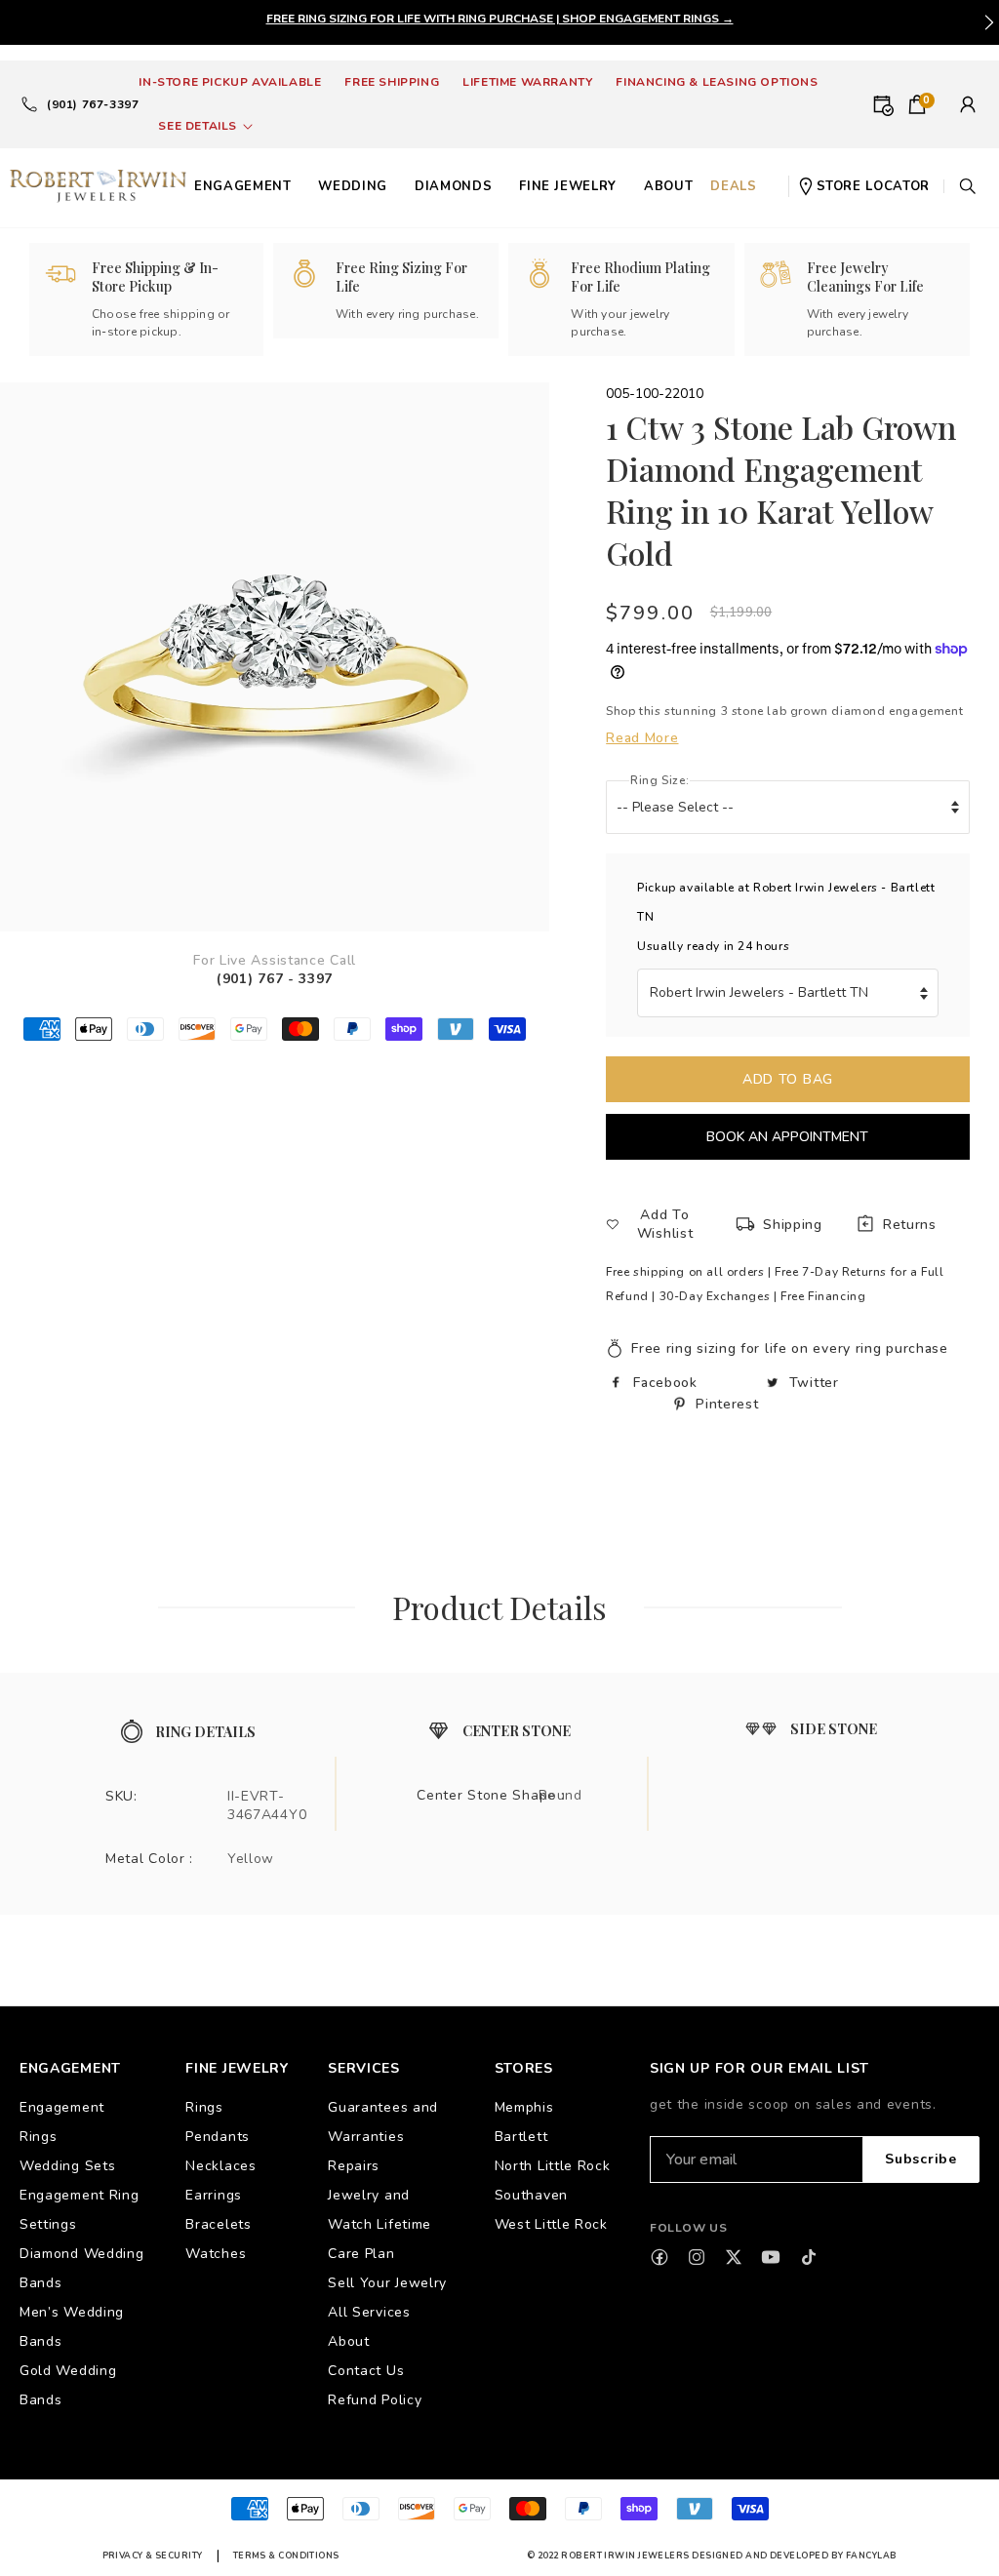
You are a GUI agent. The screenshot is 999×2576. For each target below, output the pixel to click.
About (349, 2341)
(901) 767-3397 (93, 104)
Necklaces (220, 2166)
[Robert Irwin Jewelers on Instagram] (697, 2257)
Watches (216, 2254)
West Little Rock (551, 2224)
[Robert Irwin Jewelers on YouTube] (771, 2257)
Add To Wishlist (665, 1224)
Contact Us (366, 2371)
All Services (369, 2312)
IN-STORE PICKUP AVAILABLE (230, 82)
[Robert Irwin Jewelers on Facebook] (659, 2257)
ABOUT (668, 186)
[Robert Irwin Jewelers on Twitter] (734, 2257)
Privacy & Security (153, 2556)
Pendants (218, 2137)
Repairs (354, 2166)
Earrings (214, 2195)
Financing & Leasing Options (717, 82)
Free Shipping (392, 82)
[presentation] (989, 22)
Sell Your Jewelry (387, 2283)
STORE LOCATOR (873, 186)
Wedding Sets (67, 2166)
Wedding (353, 186)
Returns (910, 1225)
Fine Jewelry (568, 186)
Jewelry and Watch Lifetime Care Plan (380, 2224)
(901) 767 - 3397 (275, 979)
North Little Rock (553, 2166)
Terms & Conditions (286, 2556)
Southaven (531, 2195)
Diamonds (453, 186)
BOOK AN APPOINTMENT (787, 1137)
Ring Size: (659, 780)
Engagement (243, 186)
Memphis (524, 2107)
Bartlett (521, 2137)
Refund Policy (375, 2400)
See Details (198, 126)
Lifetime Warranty (527, 82)
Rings (204, 2107)
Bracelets (218, 2224)
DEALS (733, 186)
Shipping (793, 1225)
